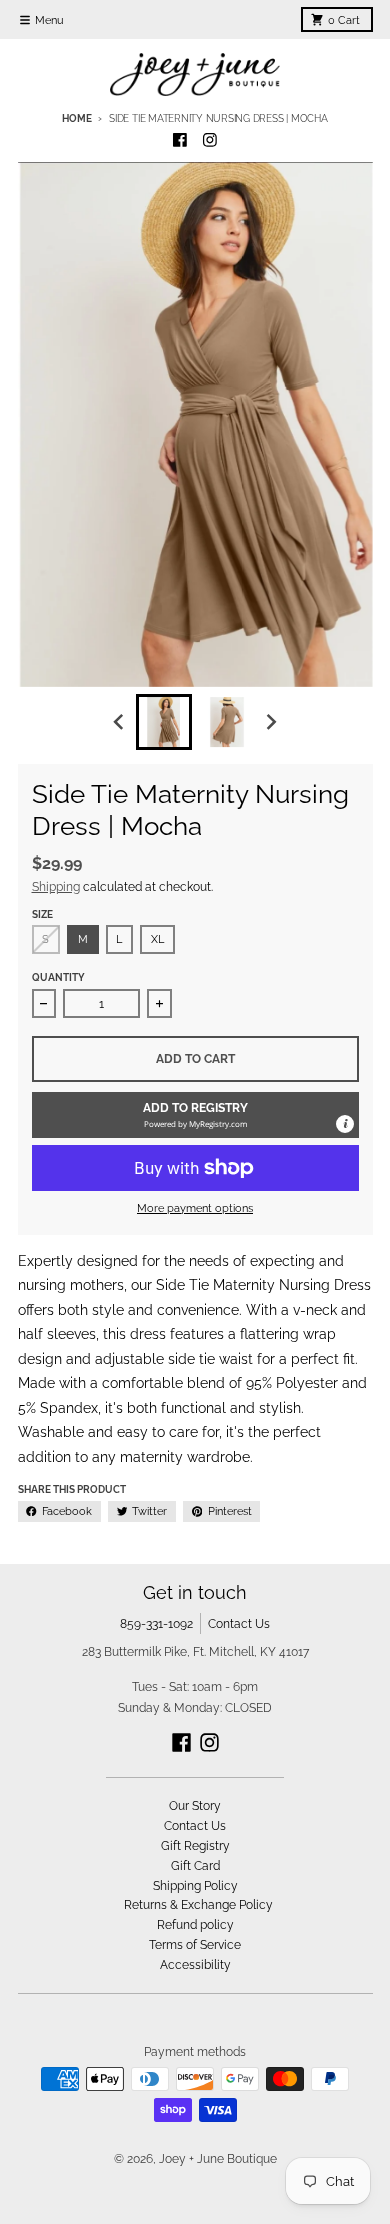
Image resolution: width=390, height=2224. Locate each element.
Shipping (56, 886)
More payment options (195, 1208)
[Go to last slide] (120, 722)
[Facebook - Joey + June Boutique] (180, 140)
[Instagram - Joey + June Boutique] (210, 140)
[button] (195, 1115)
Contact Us (239, 1623)
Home (76, 118)
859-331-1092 (156, 1623)
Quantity (58, 977)
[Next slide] (270, 722)
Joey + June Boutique (218, 2158)
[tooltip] (345, 1124)
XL (157, 939)
